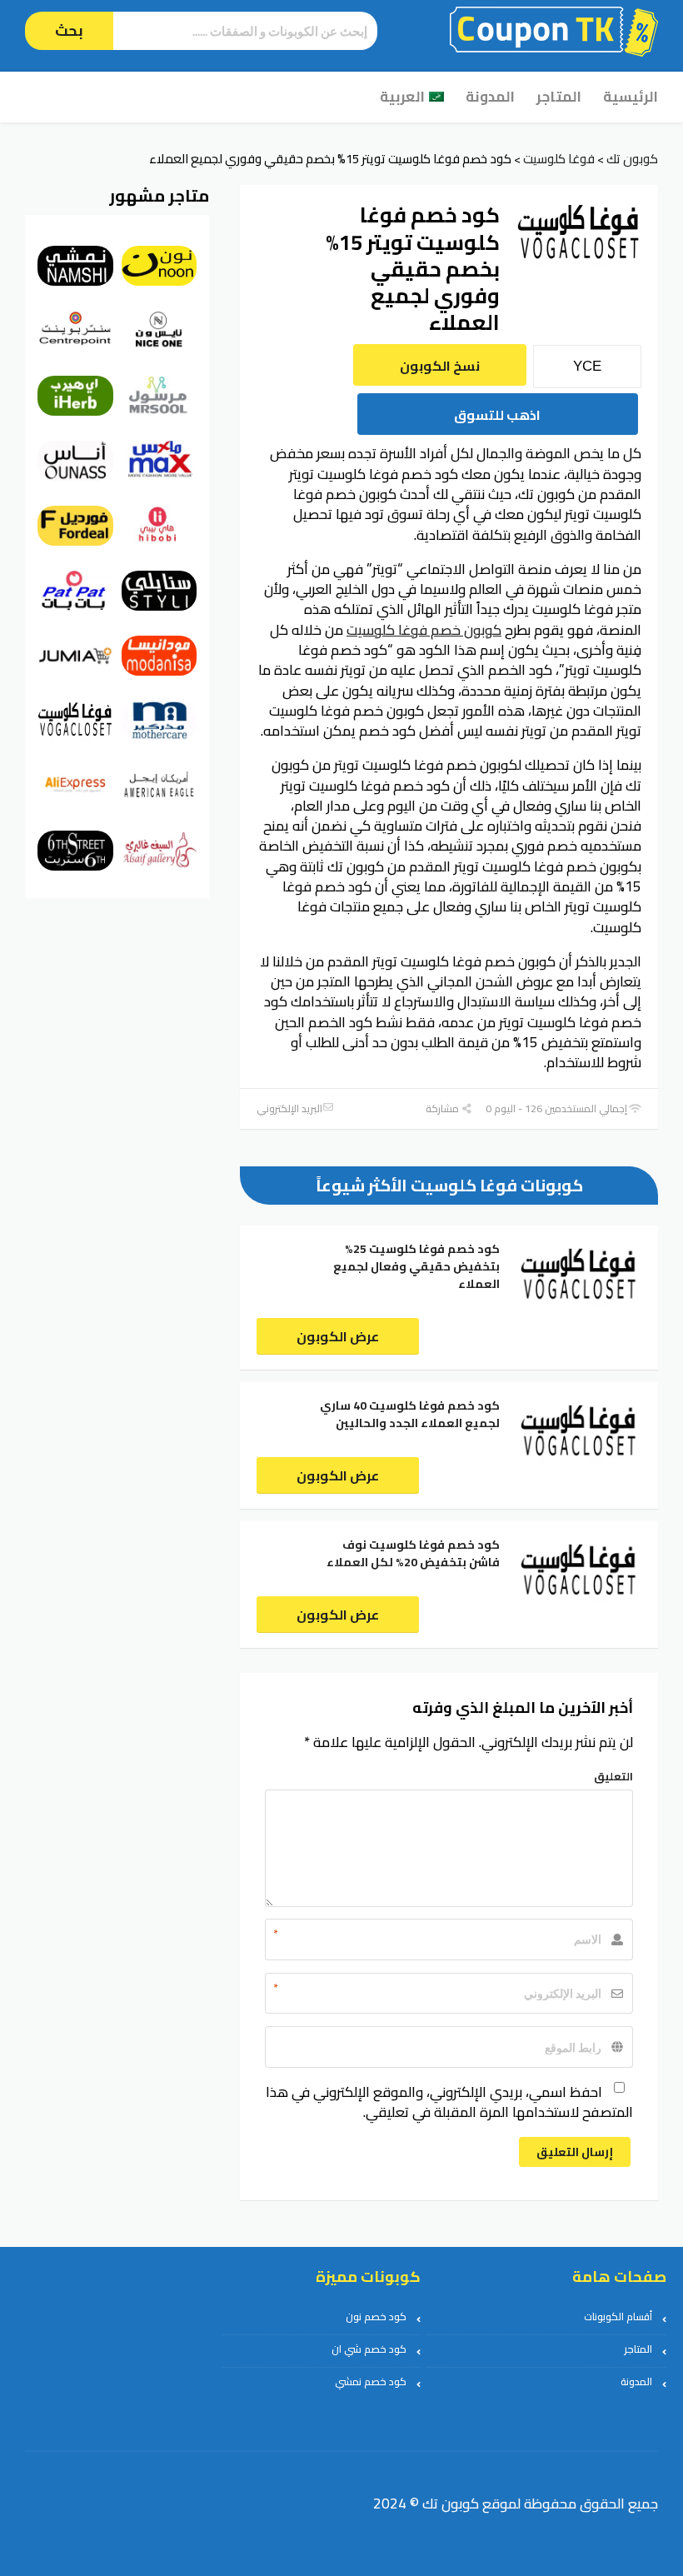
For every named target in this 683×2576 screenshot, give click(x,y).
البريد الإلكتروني (289, 1108)
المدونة (490, 97)
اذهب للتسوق (497, 415)
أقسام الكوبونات (618, 2316)
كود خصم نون (376, 2316)
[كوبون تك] (554, 30)
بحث (69, 30)
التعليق (613, 1776)
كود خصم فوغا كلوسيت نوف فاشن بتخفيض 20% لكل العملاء (413, 1553)
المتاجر (559, 97)
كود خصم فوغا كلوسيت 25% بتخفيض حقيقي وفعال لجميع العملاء (416, 1266)
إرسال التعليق (575, 2152)
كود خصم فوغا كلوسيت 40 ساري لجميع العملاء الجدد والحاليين (410, 1414)
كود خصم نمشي (371, 2381)
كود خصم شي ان (369, 2349)
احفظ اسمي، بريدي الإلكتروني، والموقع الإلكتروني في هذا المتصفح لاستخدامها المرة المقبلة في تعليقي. (449, 2102)
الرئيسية (631, 97)
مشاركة (444, 1108)
